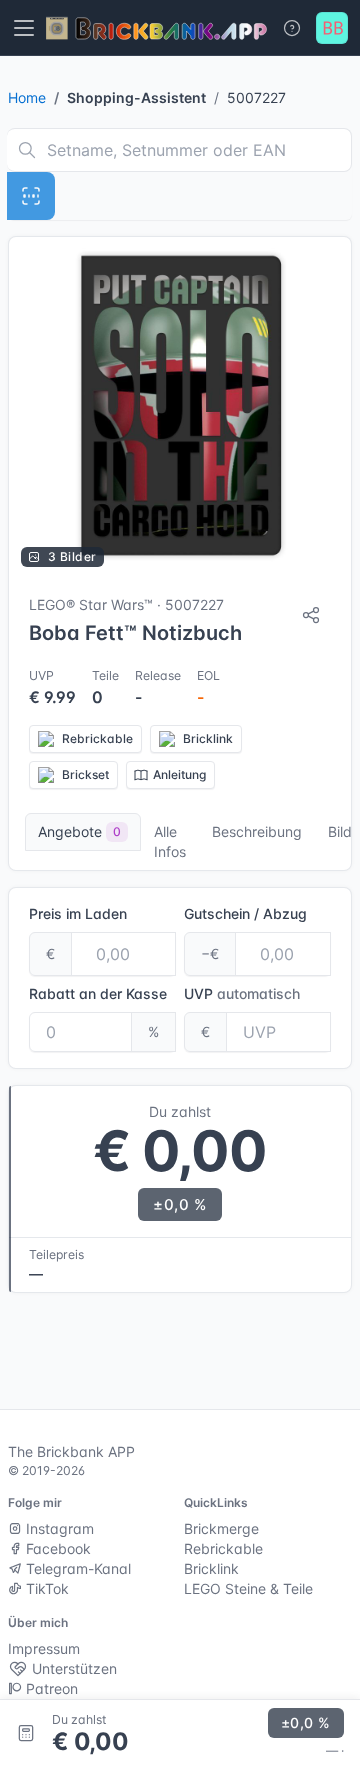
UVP (242, 993)
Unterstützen (72, 1668)
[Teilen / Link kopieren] (311, 615)
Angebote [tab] (79, 831)
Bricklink (211, 1568)
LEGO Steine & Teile (248, 1588)
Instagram (58, 1528)
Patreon (50, 1688)
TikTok (45, 1588)
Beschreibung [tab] (257, 831)
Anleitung (179, 774)
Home (27, 97)
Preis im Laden (78, 913)
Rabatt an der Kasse (98, 993)
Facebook (56, 1548)
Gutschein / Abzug (245, 913)
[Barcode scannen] (31, 196)
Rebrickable (223, 1548)
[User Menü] (332, 28)
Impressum (44, 1648)
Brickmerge (221, 1528)
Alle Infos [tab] (170, 841)
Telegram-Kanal (76, 1568)
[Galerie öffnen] (180, 408)
